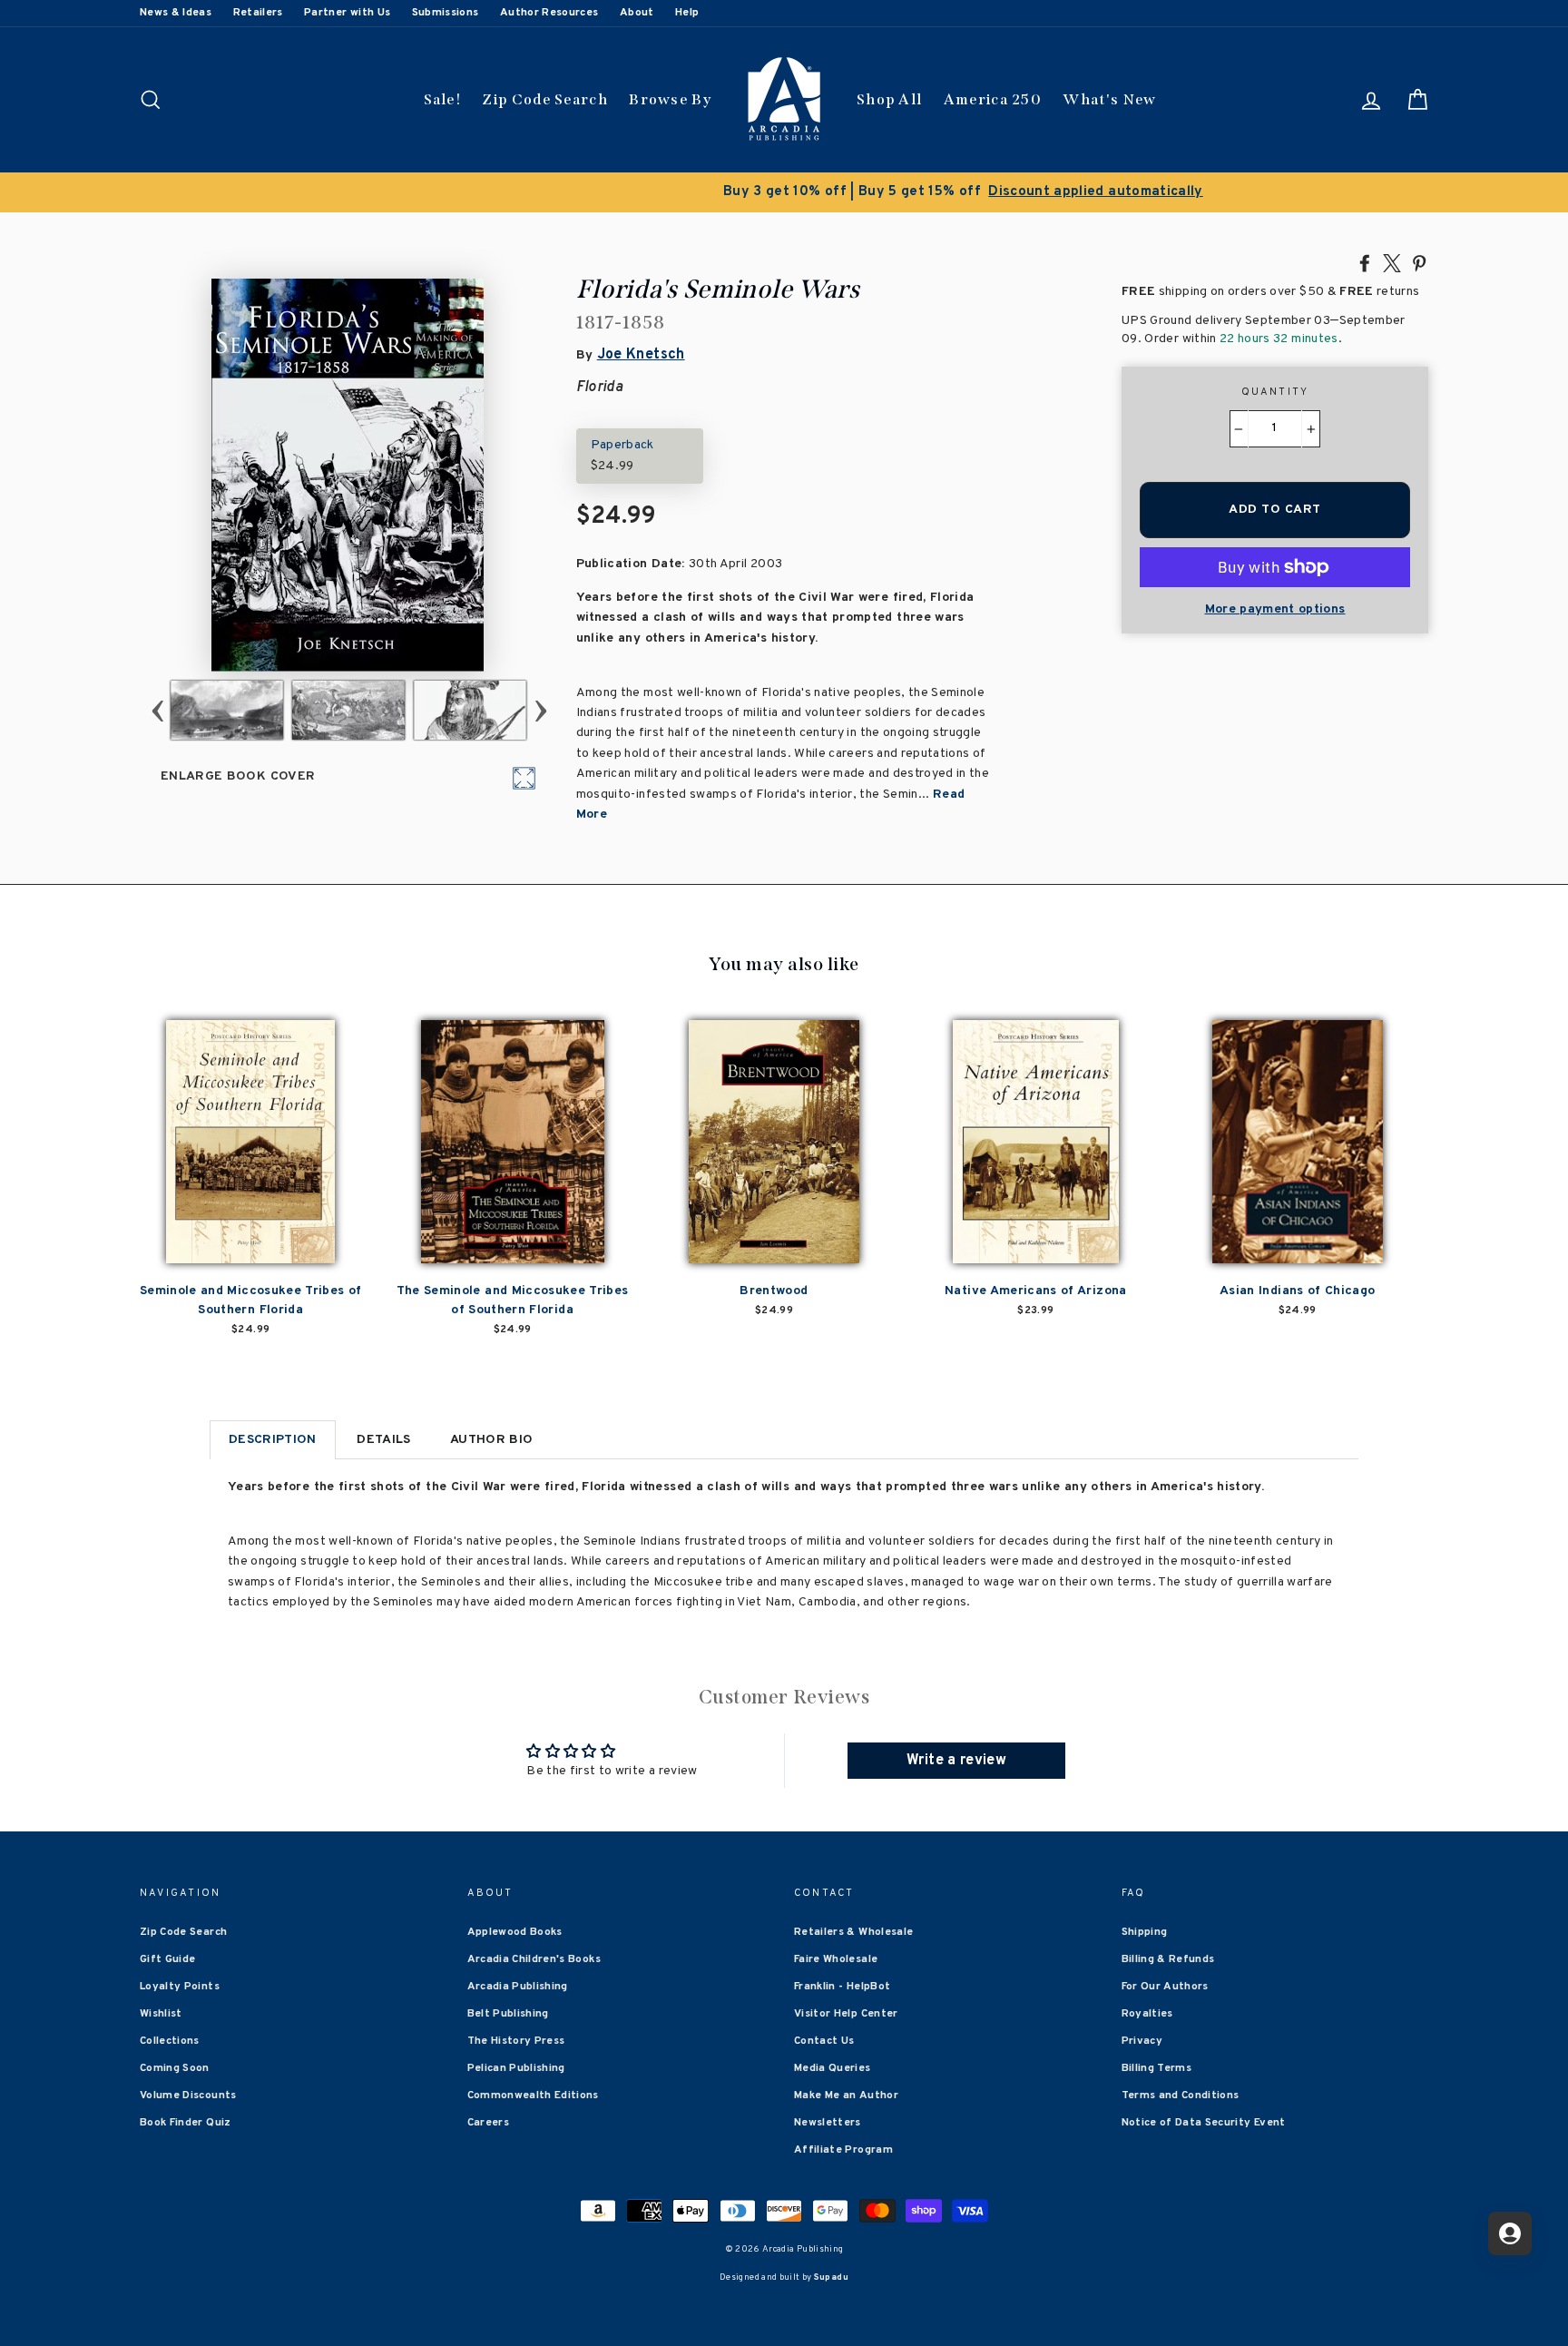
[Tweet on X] (1392, 262)
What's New (1109, 99)
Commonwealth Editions (533, 2096)
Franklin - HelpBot (842, 1987)
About (637, 13)
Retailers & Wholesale (853, 1932)
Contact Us (824, 2041)
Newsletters (828, 2123)
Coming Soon (175, 2068)
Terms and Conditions (1181, 2096)
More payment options (1275, 609)
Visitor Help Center (846, 2014)
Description (273, 1440)
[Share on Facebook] (1365, 262)
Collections (170, 2041)
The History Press (516, 2041)
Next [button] (540, 710)
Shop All (889, 99)
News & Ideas (176, 13)
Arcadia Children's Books (534, 1959)
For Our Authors (1165, 1987)
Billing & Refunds (1168, 1959)
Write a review (956, 1761)
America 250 (993, 99)
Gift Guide (168, 1959)
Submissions (446, 13)
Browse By (670, 99)
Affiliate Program (843, 2150)
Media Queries (833, 2068)
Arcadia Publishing (518, 1987)
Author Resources (549, 13)
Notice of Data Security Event (1204, 2123)
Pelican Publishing (516, 2068)
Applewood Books (515, 1932)
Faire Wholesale (836, 1959)
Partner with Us (347, 13)
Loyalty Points (180, 1987)
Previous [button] (157, 710)
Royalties (1147, 2014)
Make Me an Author (846, 2096)
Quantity (1275, 392)
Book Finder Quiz (186, 2123)
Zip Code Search (545, 99)
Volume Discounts (188, 2096)
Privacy (1142, 2041)
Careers (488, 2123)
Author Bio (492, 1440)
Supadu (831, 2277)
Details (383, 1440)
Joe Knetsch (641, 355)
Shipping (1145, 1932)
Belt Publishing (508, 2014)
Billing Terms (1157, 2068)
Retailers (258, 13)
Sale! (443, 99)
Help (687, 13)
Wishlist (161, 2014)
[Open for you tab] (1510, 2233)
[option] (784, 192)
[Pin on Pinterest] (1419, 262)
